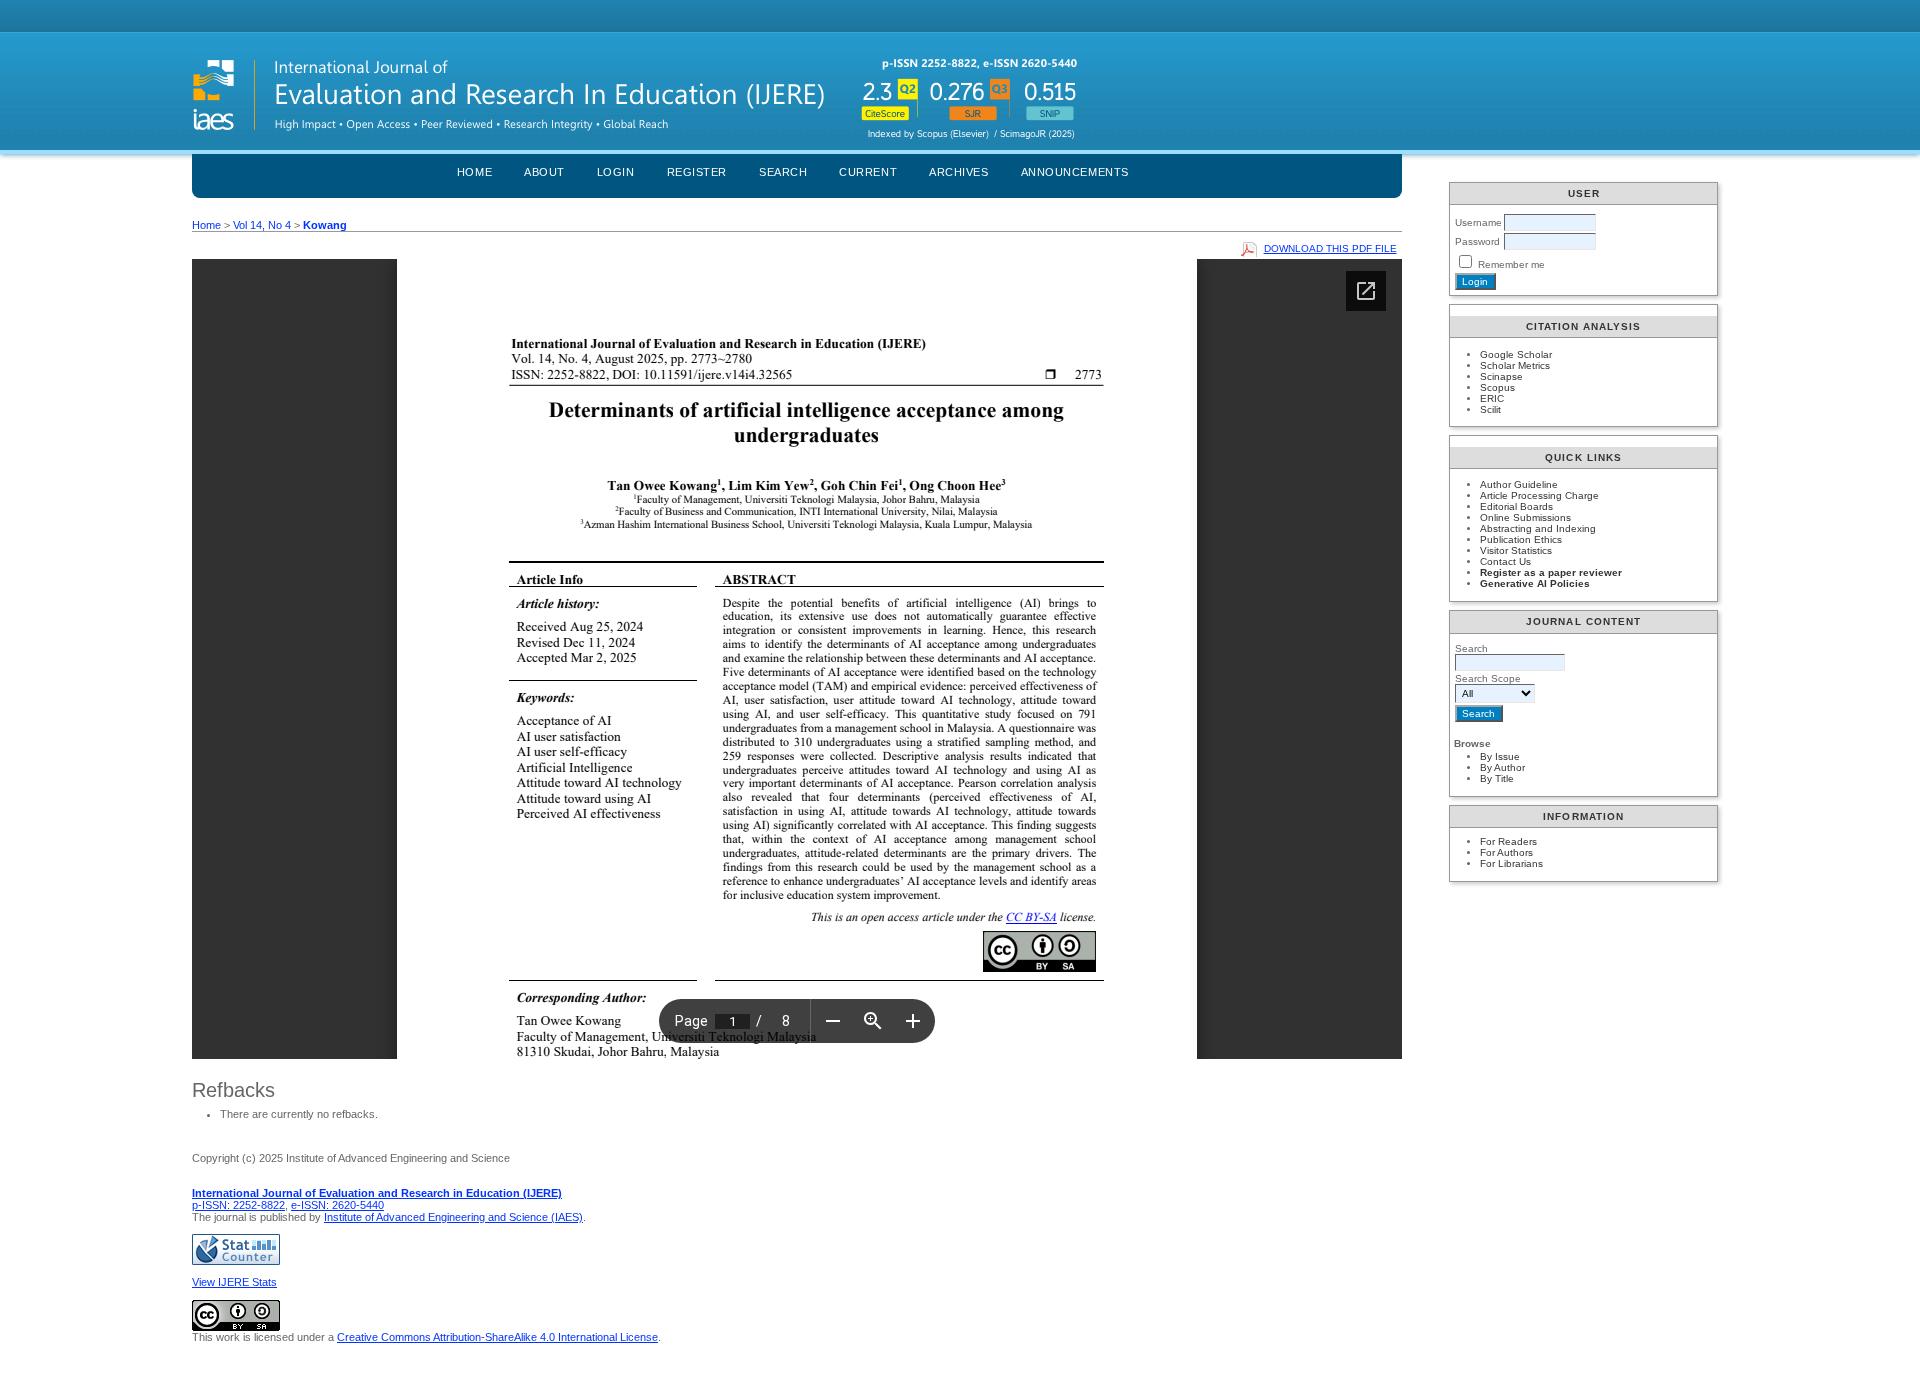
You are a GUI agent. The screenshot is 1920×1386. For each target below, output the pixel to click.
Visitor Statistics (1516, 550)
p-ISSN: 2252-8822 (238, 1205)
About (544, 172)
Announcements (1075, 172)
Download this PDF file (1330, 248)
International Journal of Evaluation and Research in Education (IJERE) (377, 1193)
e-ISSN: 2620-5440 (337, 1205)
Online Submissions (1525, 517)
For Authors (1506, 852)
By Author (1502, 767)
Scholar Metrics (1515, 365)
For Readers (1508, 841)
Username (1478, 222)
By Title (1497, 778)
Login (616, 172)
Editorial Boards (1516, 506)
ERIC (1492, 398)
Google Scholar (1516, 354)
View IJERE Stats (234, 1282)
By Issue (1500, 756)
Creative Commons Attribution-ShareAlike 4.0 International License (497, 1337)
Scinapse (1501, 376)
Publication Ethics (1521, 539)
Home (474, 172)
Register (697, 172)
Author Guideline (1519, 484)
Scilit (1490, 409)
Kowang (325, 225)
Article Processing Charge (1539, 495)
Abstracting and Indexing (1538, 528)
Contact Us (1505, 561)
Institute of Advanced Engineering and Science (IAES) (453, 1217)
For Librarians (1511, 863)
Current (868, 172)
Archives (958, 172)
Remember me (1511, 264)
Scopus (1497, 387)
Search (783, 172)
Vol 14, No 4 (262, 225)
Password (1477, 241)
